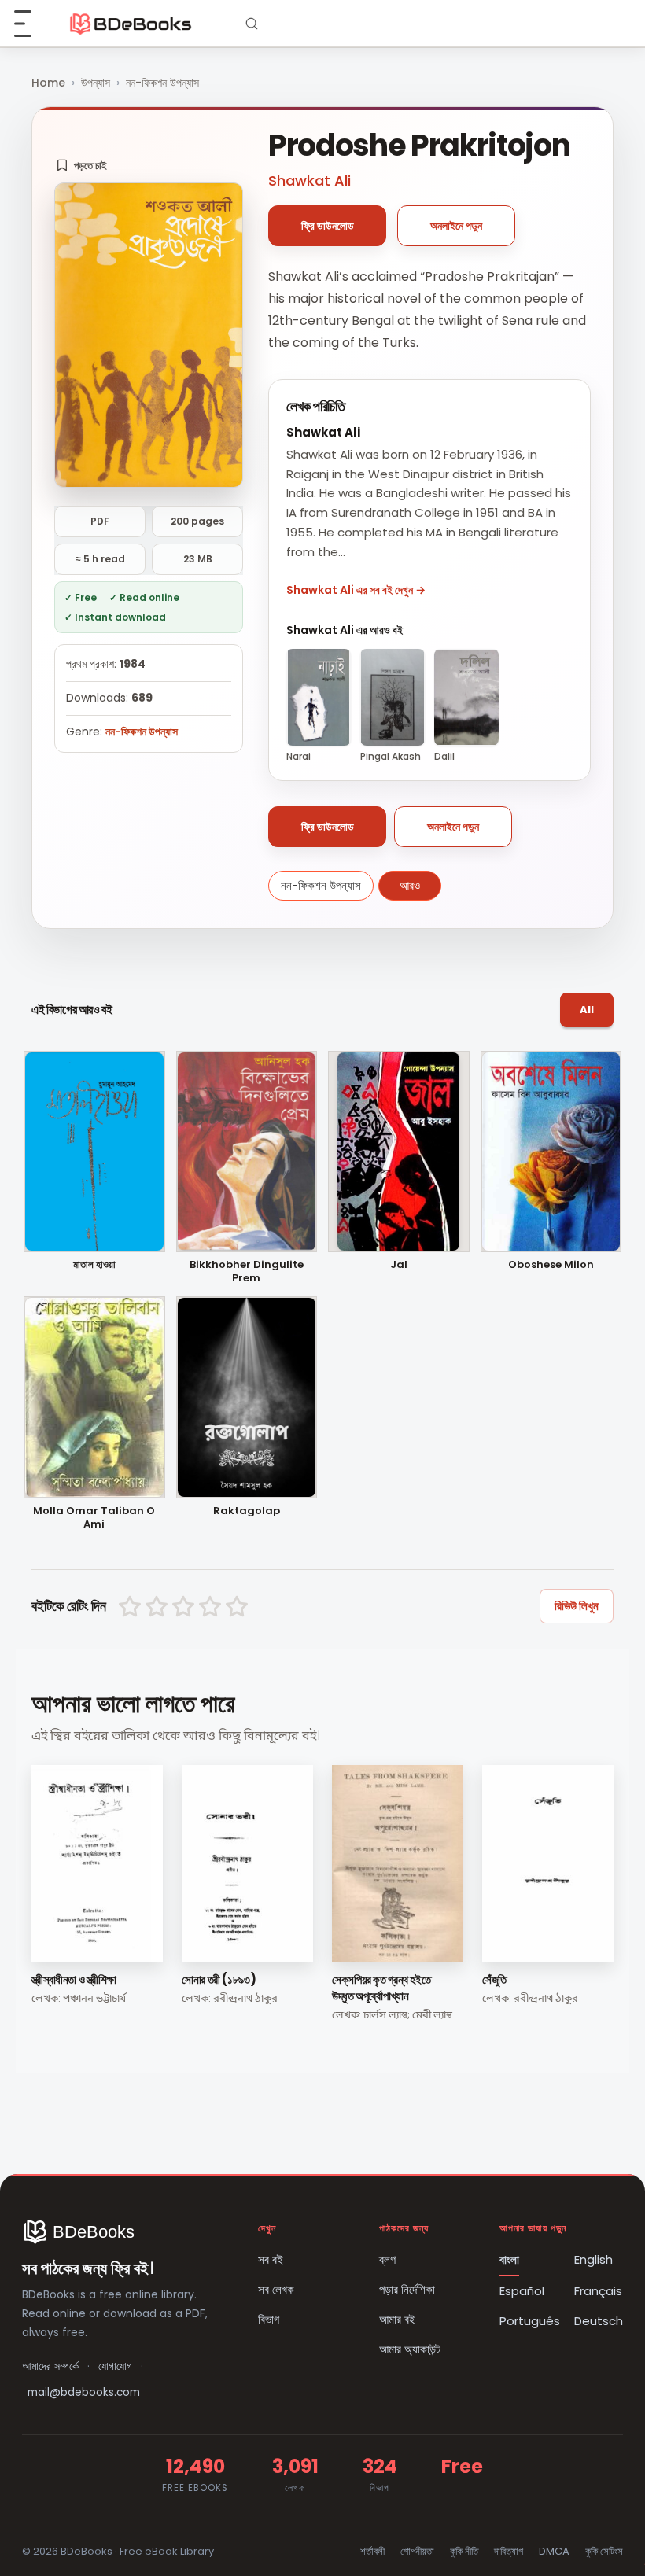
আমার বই (397, 2319)
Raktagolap (247, 1511)
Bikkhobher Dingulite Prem (247, 1272)
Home (48, 83)
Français (598, 2291)
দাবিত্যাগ (509, 2551)
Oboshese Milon (551, 1265)
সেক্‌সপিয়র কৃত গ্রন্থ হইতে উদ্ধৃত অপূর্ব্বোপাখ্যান (381, 1988)
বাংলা (509, 2259)
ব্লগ (387, 2259)
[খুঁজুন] (252, 24)
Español (522, 2291)
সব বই (271, 2259)
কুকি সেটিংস (604, 2551)
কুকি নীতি (464, 2551)
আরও (410, 885)
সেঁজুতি (494, 1979)
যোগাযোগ (115, 2366)
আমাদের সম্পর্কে (50, 2366)
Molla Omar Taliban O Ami (94, 1518)
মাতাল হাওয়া (94, 1265)
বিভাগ (269, 2319)
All (587, 1010)
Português (530, 2321)
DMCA (554, 2551)
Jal (399, 1265)
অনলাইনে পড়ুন (456, 226)
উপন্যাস (96, 83)
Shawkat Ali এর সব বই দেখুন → (356, 590)
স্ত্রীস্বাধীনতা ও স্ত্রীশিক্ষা (74, 1979)
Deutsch (599, 2321)
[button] (81, 165)
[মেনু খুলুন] (31, 24)
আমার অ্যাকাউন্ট (410, 2349)
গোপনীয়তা (417, 2551)
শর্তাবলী (372, 2551)
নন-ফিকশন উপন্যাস (162, 83)
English (593, 2259)
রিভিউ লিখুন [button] (577, 1606)
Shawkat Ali (310, 181)
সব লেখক (276, 2289)
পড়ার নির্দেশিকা (407, 2289)
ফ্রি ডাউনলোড (328, 226)
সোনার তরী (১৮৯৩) (219, 1979)
